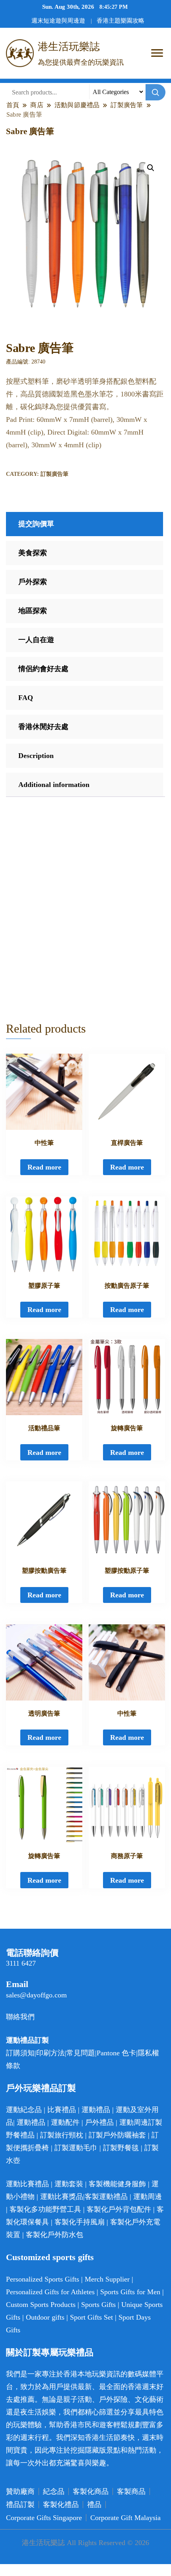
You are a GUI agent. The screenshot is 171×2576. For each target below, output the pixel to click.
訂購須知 (20, 2053)
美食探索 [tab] (33, 553)
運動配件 (65, 2122)
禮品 (94, 2505)
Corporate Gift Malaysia (125, 2518)
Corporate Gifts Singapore (44, 2518)
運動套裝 (69, 2184)
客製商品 (131, 2491)
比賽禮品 (62, 2110)
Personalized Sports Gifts (43, 2279)
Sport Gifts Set (91, 2317)
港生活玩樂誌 (69, 47)
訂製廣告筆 (54, 474)
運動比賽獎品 (62, 2197)
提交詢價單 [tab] (36, 524)
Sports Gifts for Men (130, 2292)
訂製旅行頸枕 (62, 2135)
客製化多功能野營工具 (45, 2209)
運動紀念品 (24, 2110)
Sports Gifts (98, 2305)
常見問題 (81, 2053)
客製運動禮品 (106, 2197)
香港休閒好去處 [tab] (43, 727)
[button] (151, 168)
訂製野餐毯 (121, 2148)
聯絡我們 (20, 2017)
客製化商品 (91, 2491)
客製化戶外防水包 (54, 2235)
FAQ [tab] (26, 698)
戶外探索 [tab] (33, 582)
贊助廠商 (20, 2491)
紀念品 (54, 2491)
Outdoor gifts (45, 2317)
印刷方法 (51, 2053)
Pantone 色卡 (116, 2053)
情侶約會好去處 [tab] (43, 669)
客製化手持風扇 (80, 2222)
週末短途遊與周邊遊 (58, 21)
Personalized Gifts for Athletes (50, 2292)
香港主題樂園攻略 (120, 21)
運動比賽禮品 (28, 2184)
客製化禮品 (61, 2505)
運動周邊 (134, 2122)
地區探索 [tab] (33, 611)
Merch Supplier (107, 2279)
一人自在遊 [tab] (36, 640)
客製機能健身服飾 (117, 2184)
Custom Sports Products (41, 2305)
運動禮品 (96, 2110)
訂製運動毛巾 (76, 2148)
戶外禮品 (99, 2122)
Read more (44, 1167)
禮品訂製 (20, 2505)
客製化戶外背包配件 (119, 2209)
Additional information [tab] (54, 785)
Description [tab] (36, 756)
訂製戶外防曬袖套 (117, 2135)
